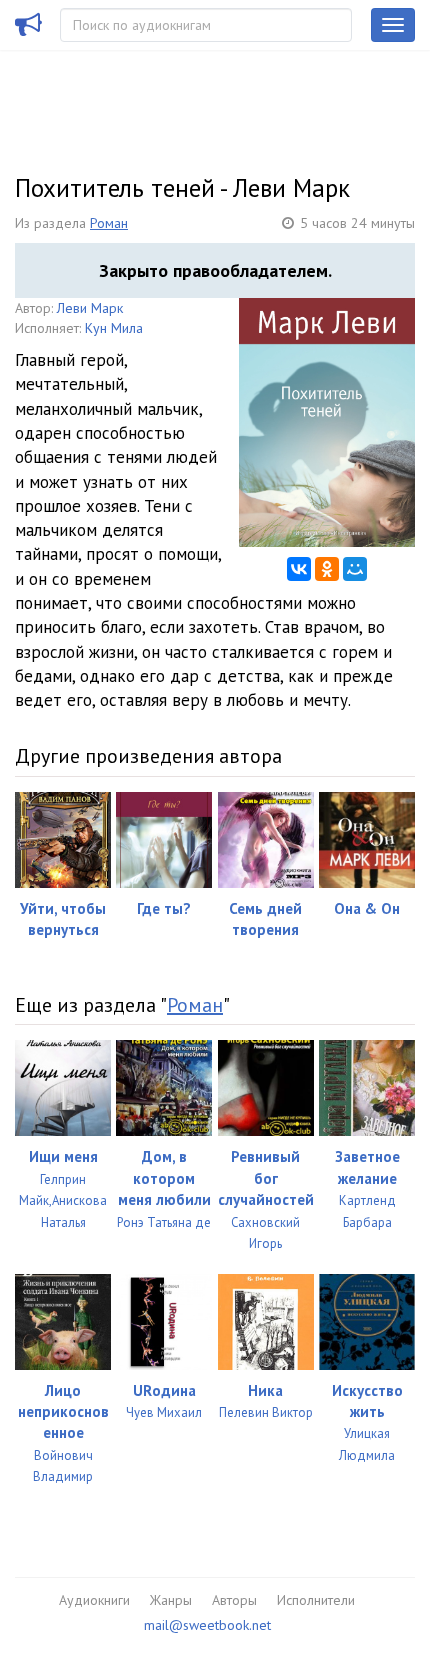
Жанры (171, 1600)
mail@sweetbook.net (207, 1625)
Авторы (234, 1600)
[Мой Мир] (355, 569)
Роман (109, 223)
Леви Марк (90, 308)
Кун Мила (114, 328)
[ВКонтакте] (299, 569)
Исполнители (316, 1600)
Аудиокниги (94, 1600)
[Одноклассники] (327, 569)
